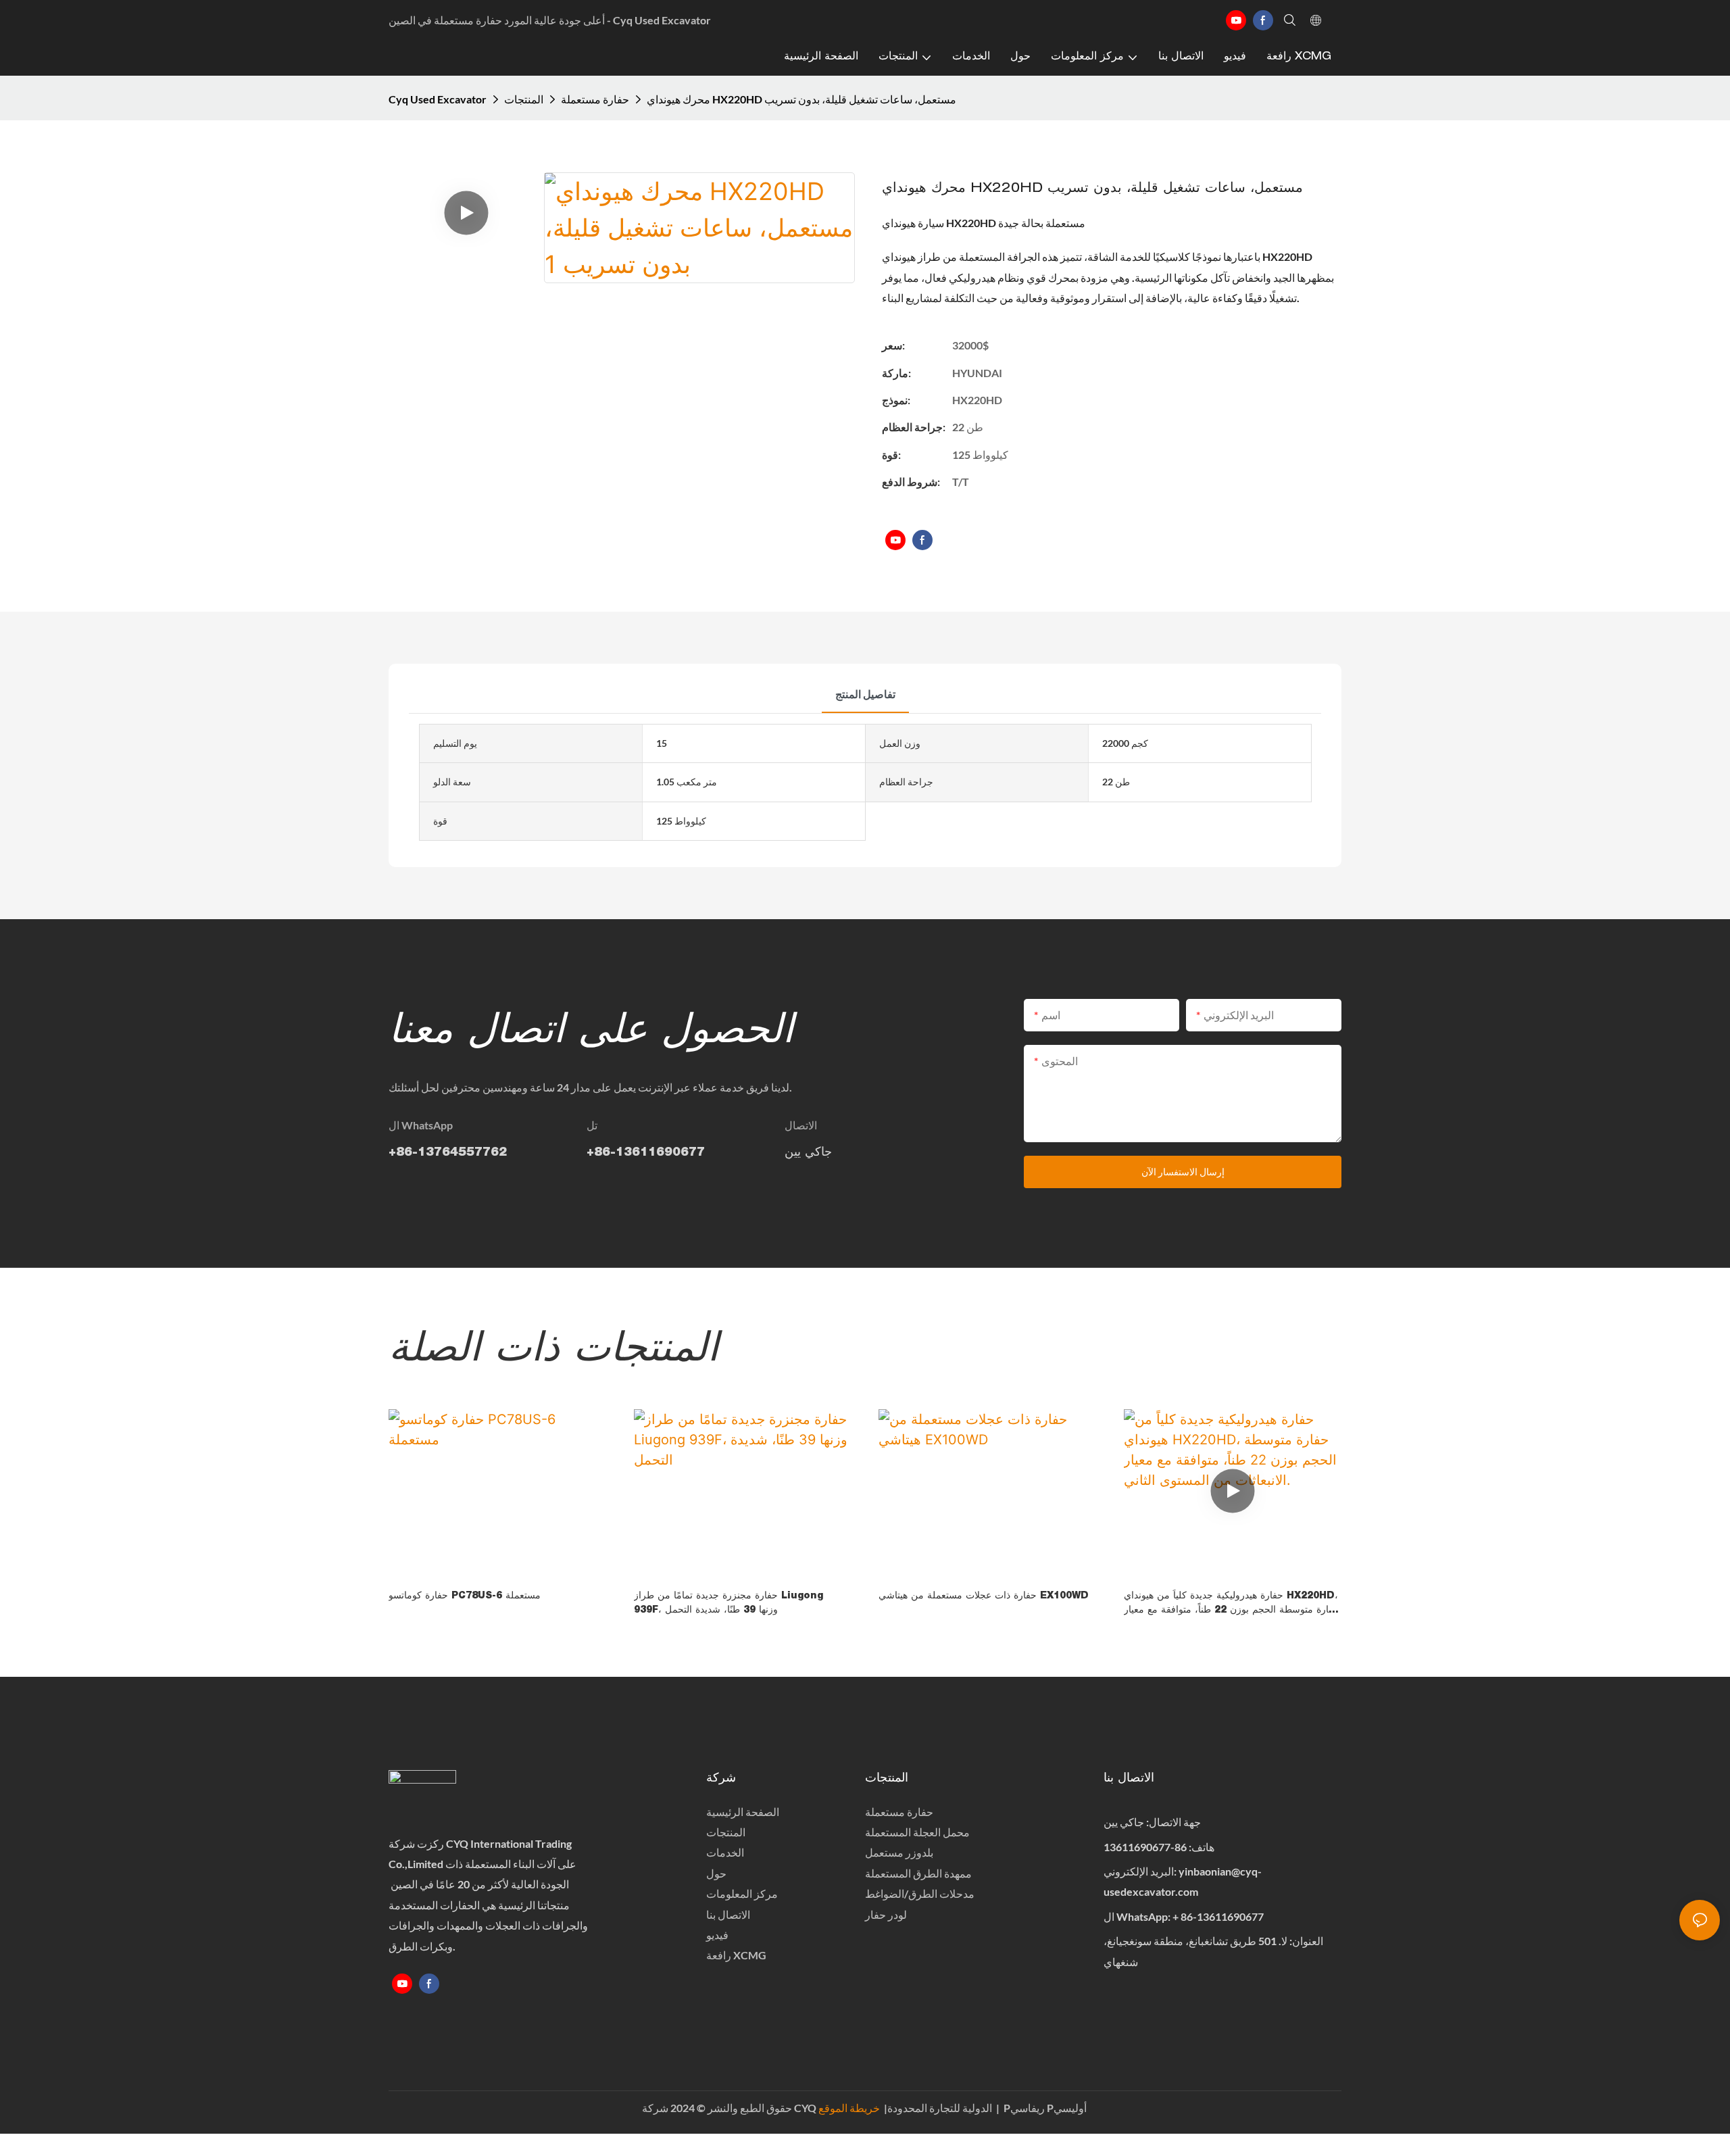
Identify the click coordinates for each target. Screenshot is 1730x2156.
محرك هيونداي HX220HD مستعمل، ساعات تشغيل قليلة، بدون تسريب (801, 99)
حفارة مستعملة (595, 99)
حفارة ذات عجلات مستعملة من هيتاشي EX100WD (984, 1596)
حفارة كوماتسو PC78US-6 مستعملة (465, 1596)
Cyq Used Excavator (438, 99)
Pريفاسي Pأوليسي (1045, 2108)
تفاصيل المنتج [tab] (865, 694)
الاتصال (801, 1125)
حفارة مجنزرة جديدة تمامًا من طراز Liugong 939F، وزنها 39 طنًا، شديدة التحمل (728, 1603)
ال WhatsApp (421, 1125)
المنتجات (524, 99)
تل (592, 1125)
